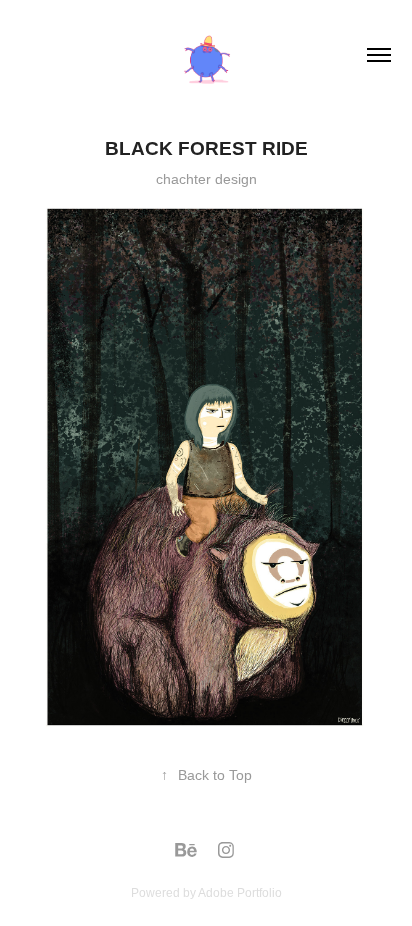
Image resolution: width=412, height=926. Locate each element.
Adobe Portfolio (240, 893)
